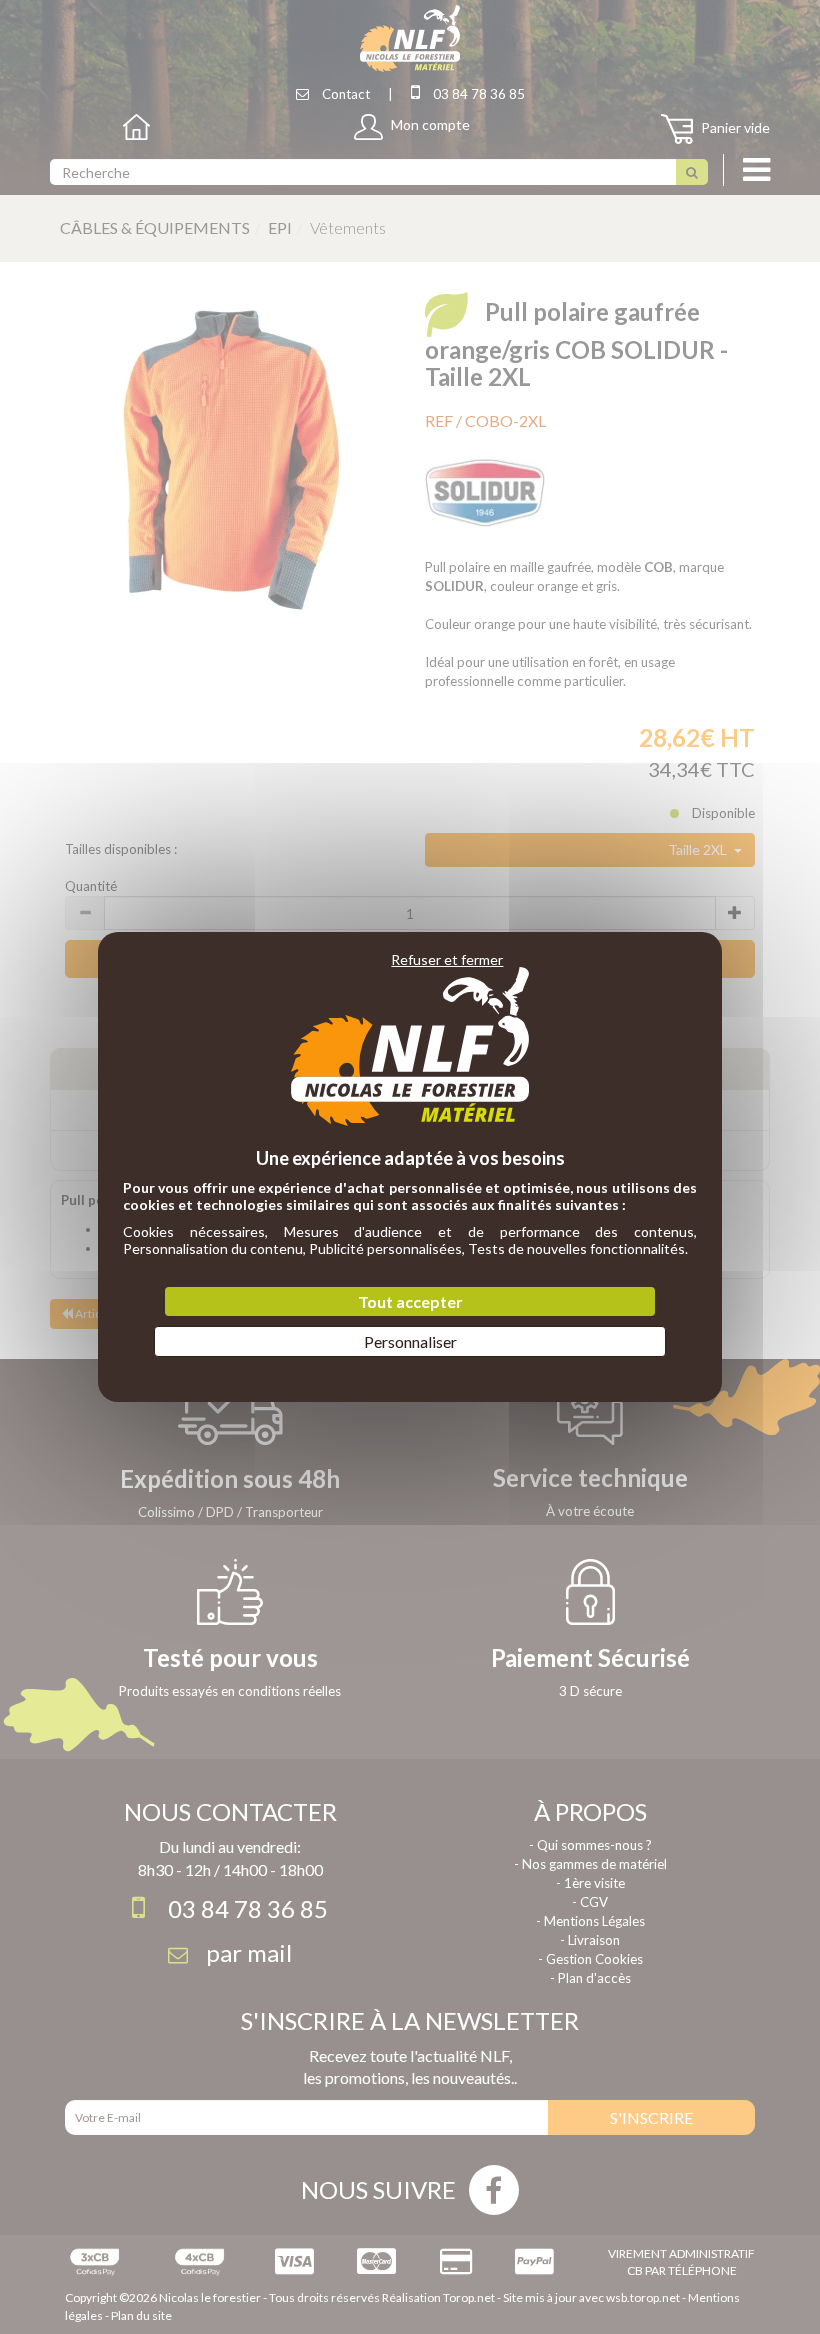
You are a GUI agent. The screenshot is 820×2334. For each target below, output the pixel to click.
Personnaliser (410, 1341)
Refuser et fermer (447, 959)
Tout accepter (410, 1301)
